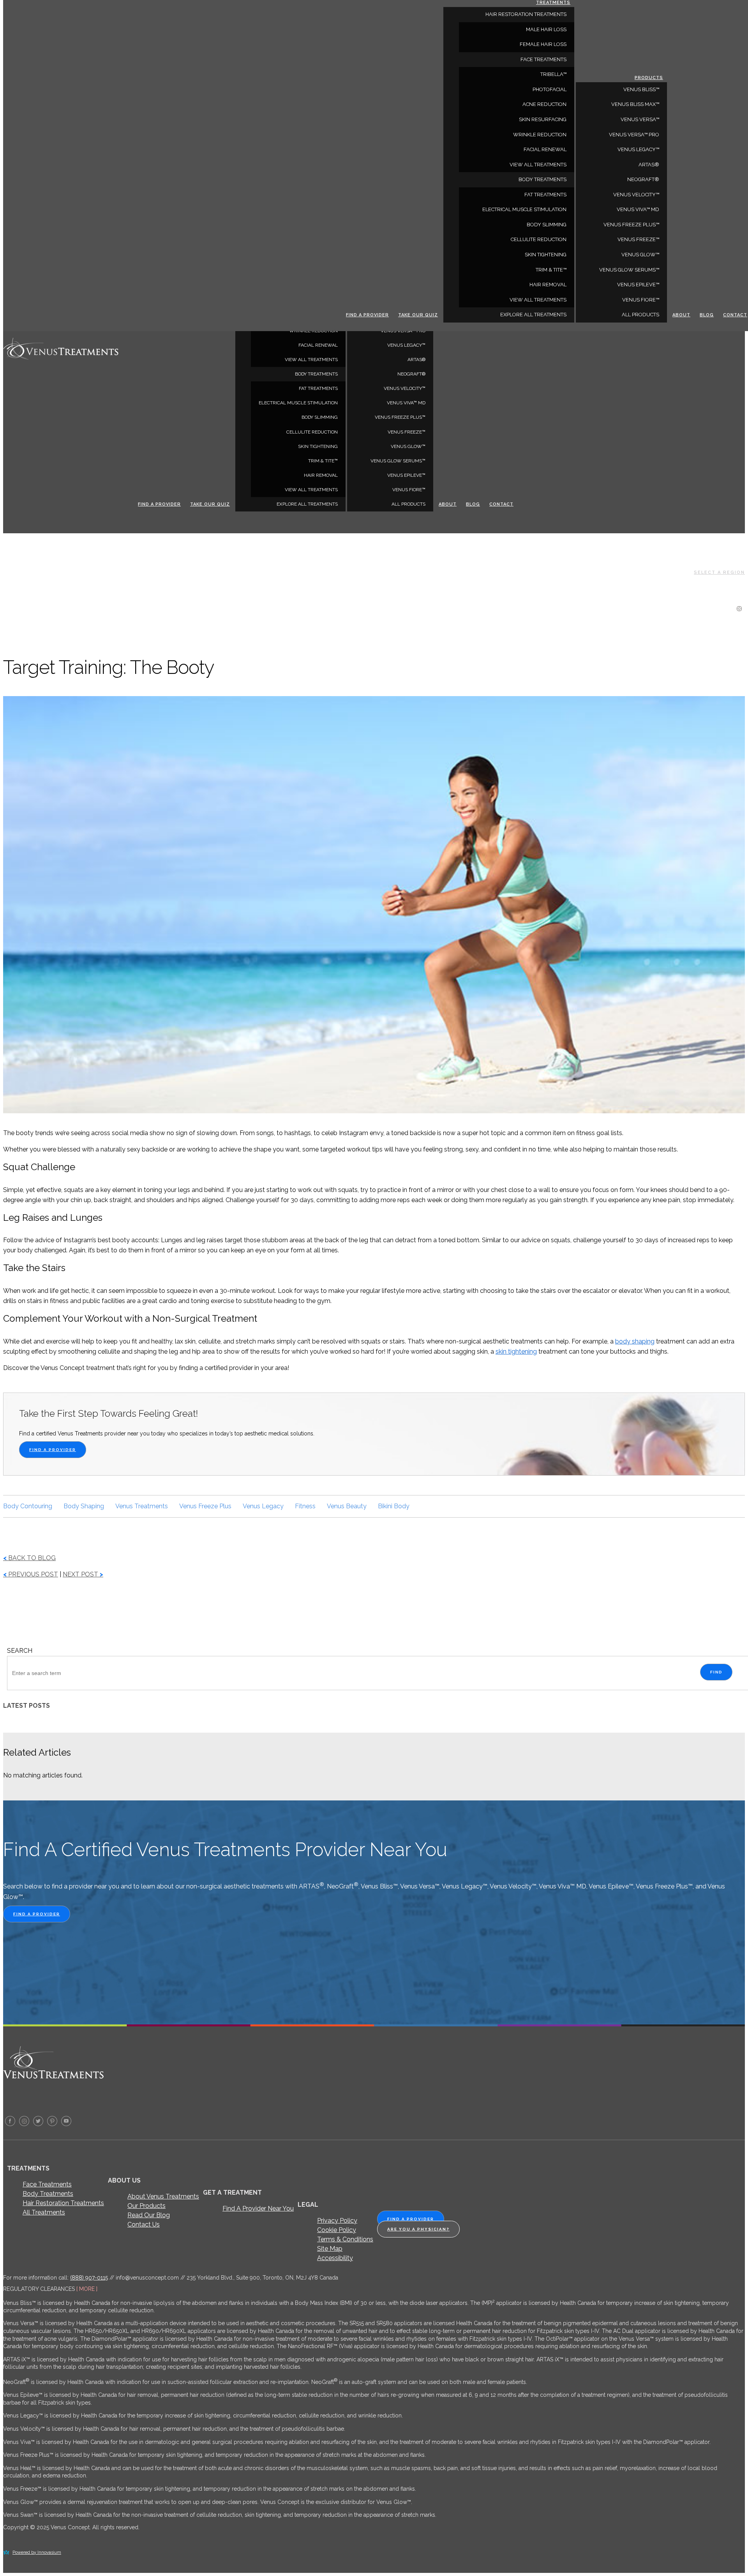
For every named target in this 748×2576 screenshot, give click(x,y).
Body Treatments (48, 2194)
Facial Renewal (318, 345)
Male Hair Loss (546, 29)
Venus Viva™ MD (406, 403)
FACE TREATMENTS (543, 59)
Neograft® (411, 374)
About (448, 504)
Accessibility (335, 2258)
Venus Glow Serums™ (398, 461)
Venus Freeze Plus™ (400, 417)
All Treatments (44, 2212)
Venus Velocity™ (405, 388)
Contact (501, 504)
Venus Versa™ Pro (634, 135)
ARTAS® (416, 360)
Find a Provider (159, 504)
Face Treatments (47, 2184)
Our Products (146, 2206)
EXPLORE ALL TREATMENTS (307, 504)
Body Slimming (320, 417)
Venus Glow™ (408, 446)
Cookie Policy (337, 2230)
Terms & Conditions (345, 2239)
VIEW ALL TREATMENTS (311, 360)
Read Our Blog (149, 2215)
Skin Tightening (318, 446)
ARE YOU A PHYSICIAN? (418, 2229)
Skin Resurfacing (543, 119)
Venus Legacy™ (406, 345)
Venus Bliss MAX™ (635, 104)
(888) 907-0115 (89, 2278)
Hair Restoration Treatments (63, 2203)
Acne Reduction (544, 104)
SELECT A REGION (719, 572)
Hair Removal (321, 475)
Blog (473, 504)
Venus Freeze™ (407, 432)
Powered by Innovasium (37, 2552)
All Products (408, 504)
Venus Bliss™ (641, 89)
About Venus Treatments (163, 2196)
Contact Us (144, 2224)
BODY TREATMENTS (316, 374)
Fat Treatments (318, 388)
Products (649, 78)
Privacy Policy (337, 2221)
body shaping (635, 1341)
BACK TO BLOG (29, 1558)
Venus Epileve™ (406, 475)
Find (716, 1672)
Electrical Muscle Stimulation (298, 403)
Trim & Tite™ (323, 461)
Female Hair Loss (543, 44)
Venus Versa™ (640, 119)
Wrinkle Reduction (540, 135)
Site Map (330, 2249)
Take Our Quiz (210, 504)
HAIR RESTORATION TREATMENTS (526, 14)
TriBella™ (553, 74)
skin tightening (516, 1351)
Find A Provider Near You (258, 2208)
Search (20, 1651)
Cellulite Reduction (312, 432)
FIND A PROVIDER (53, 1450)
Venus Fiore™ (409, 490)
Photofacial (550, 89)
